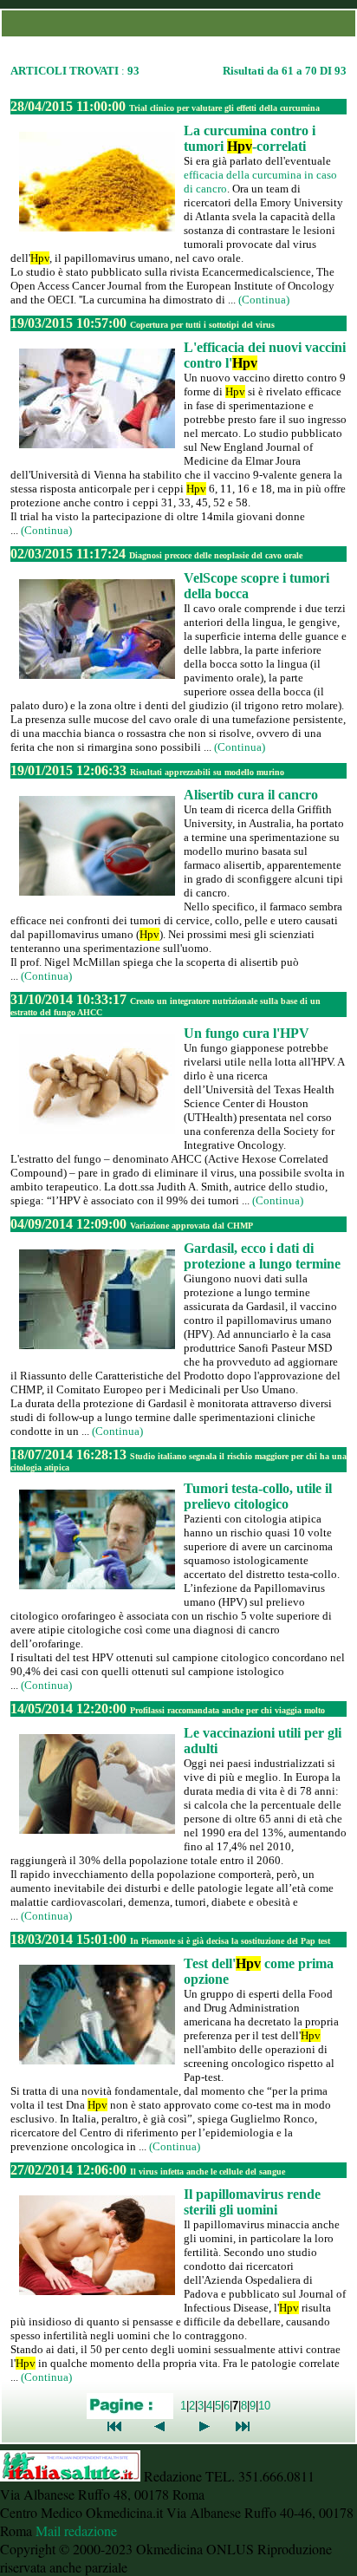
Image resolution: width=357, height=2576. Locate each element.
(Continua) (264, 300)
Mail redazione (76, 2530)
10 (264, 2406)
